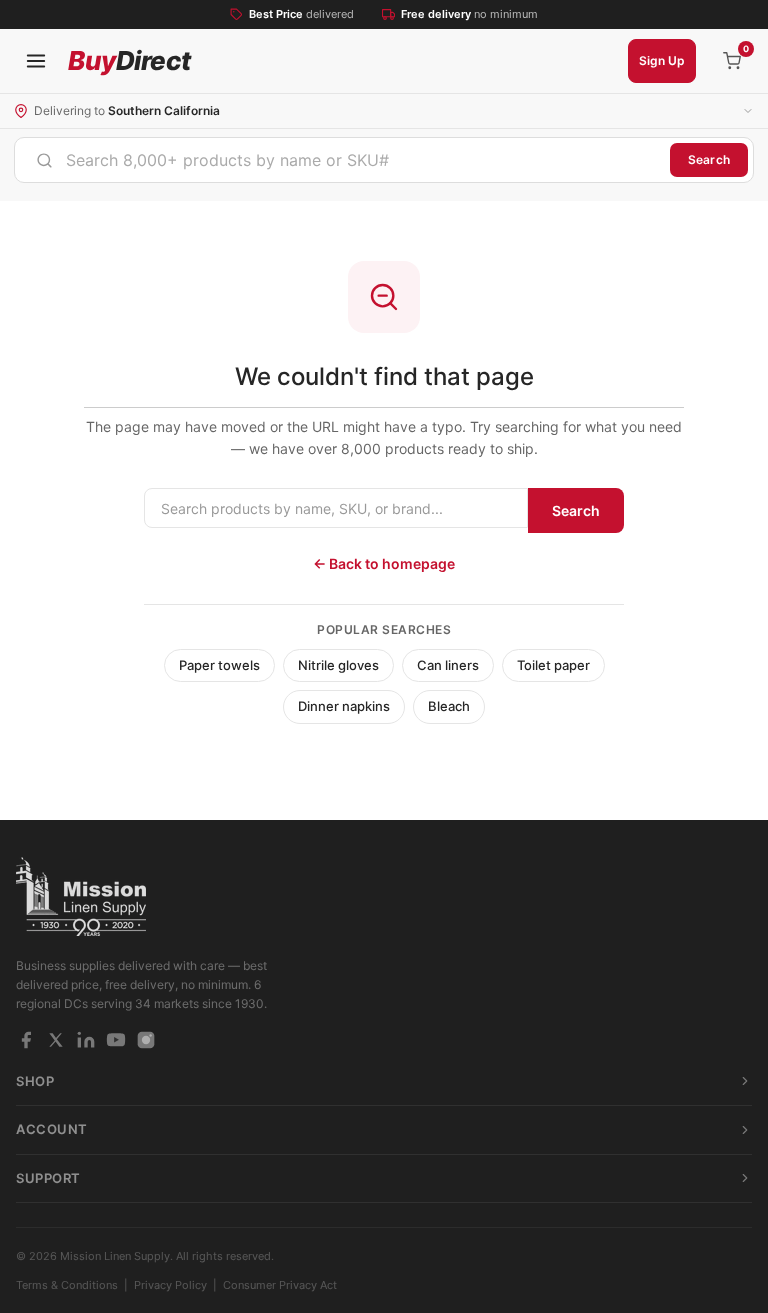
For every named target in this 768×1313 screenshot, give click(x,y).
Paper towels (219, 665)
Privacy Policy (170, 1285)
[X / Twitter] (56, 1040)
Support (48, 1178)
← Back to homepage (384, 563)
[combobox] (342, 160)
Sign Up (662, 60)
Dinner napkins (344, 706)
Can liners (448, 665)
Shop (35, 1081)
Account (52, 1129)
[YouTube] (116, 1040)
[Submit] (44, 160)
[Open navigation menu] (36, 61)
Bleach (449, 706)
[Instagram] (146, 1040)
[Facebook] (26, 1040)
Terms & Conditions (67, 1285)
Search (709, 159)
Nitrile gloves (338, 665)
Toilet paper (553, 665)
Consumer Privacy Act (280, 1285)
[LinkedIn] (86, 1040)
